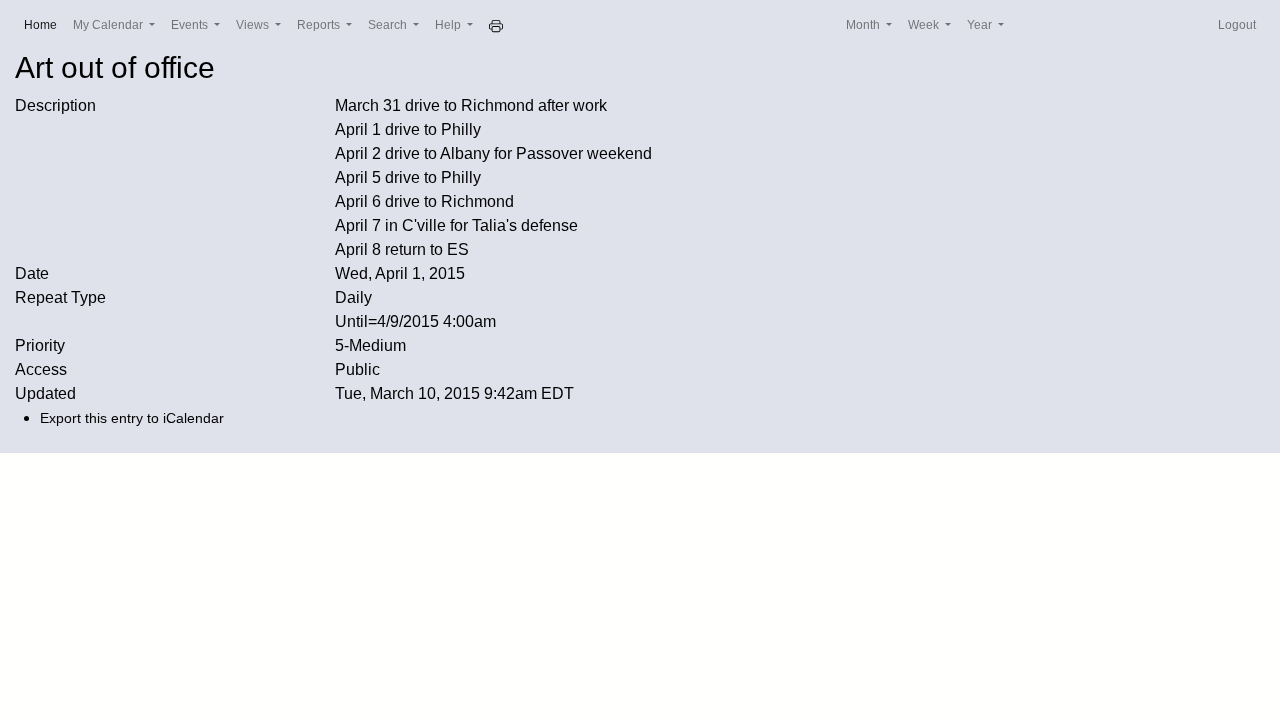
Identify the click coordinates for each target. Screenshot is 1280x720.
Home (44, 24)
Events (191, 25)
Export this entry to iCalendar (132, 418)
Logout (1237, 25)
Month (864, 25)
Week (925, 25)
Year (981, 25)
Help (449, 25)
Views (254, 25)
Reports (320, 25)
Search (389, 25)
